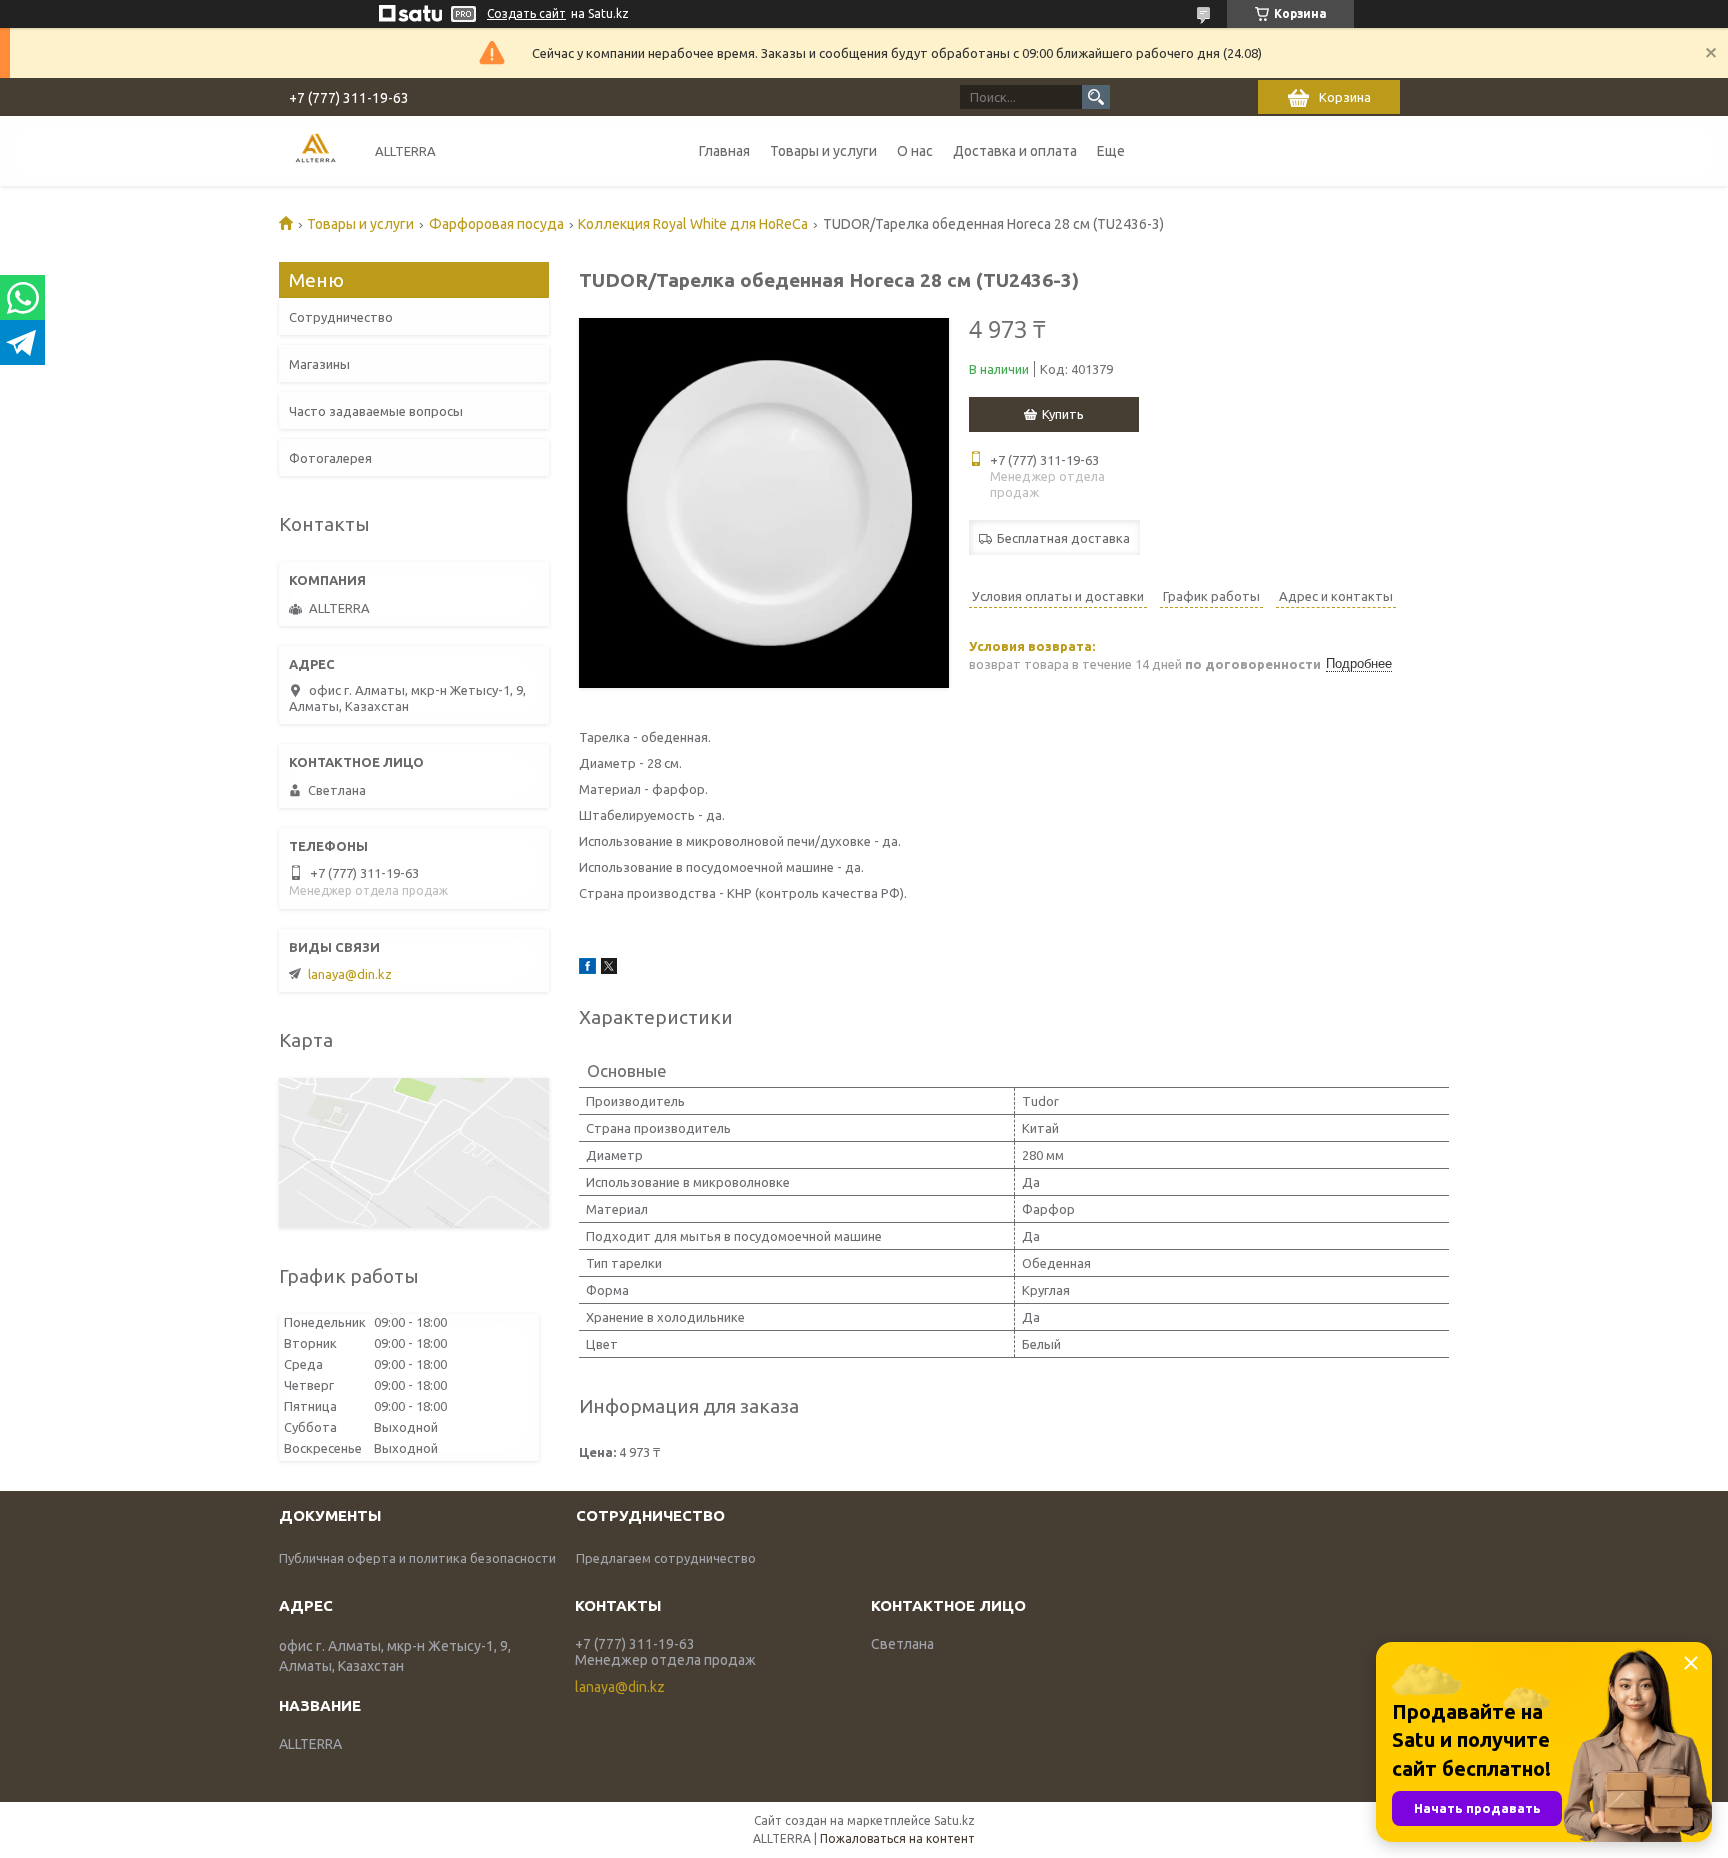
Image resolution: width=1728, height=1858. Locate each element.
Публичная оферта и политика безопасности (417, 1558)
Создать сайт (526, 13)
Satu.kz (954, 1820)
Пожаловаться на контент (897, 1838)
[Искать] (1096, 97)
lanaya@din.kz (350, 974)
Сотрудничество (341, 317)
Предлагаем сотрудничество (666, 1558)
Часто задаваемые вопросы (376, 411)
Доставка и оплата (1015, 151)
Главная (724, 151)
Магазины (319, 364)
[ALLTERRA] (315, 150)
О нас (915, 151)
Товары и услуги (823, 151)
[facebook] (587, 969)
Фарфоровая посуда (496, 224)
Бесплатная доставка (1063, 538)
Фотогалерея (330, 458)
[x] (609, 969)
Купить (1063, 414)
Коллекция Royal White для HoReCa (693, 224)
